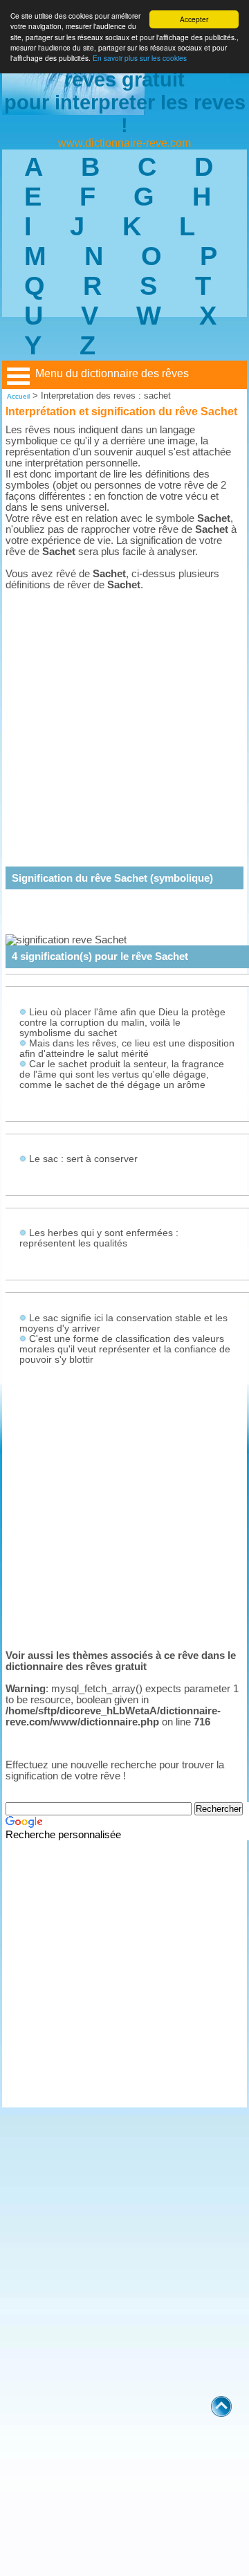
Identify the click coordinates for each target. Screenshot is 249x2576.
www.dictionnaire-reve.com (124, 143)
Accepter (194, 19)
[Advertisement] (124, 718)
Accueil (18, 396)
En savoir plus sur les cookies (140, 58)
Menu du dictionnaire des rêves (112, 373)
